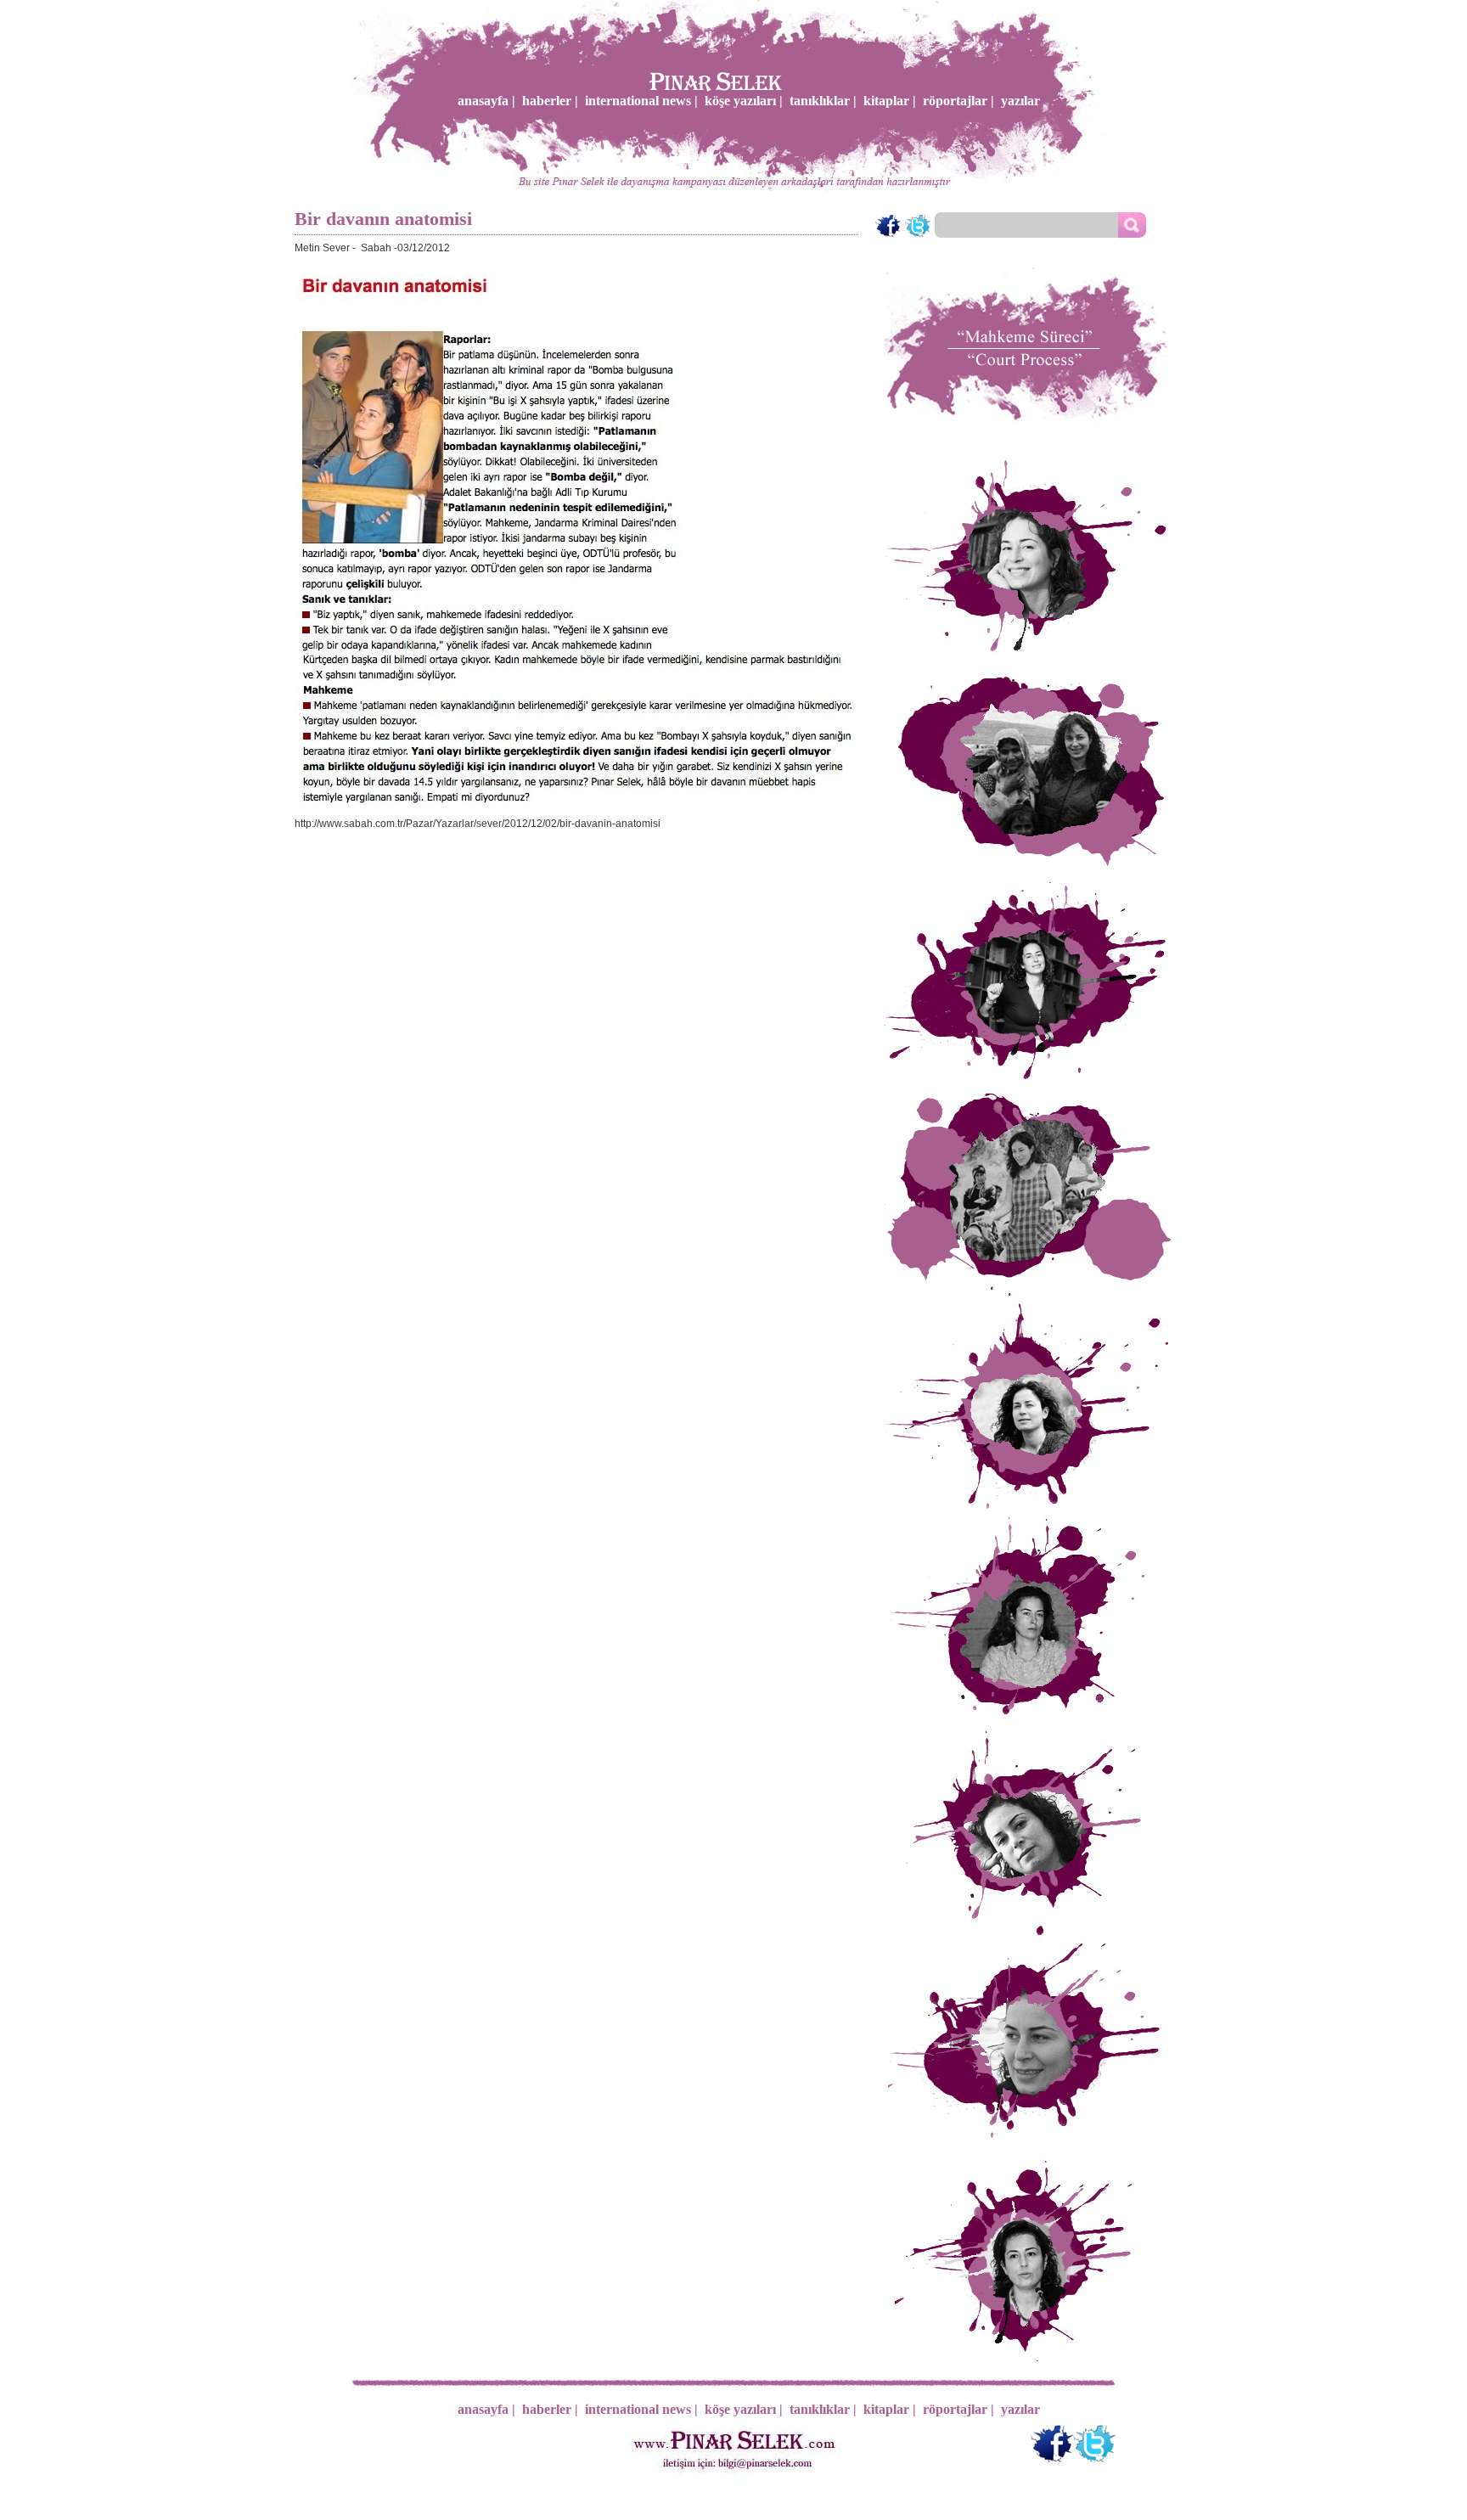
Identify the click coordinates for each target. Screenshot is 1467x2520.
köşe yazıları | (744, 101)
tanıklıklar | (823, 101)
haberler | (550, 101)
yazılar (1020, 101)
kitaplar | (890, 101)
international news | (641, 101)
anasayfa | (486, 101)
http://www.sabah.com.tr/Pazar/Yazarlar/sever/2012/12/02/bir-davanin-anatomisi (478, 824)
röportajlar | (958, 101)
